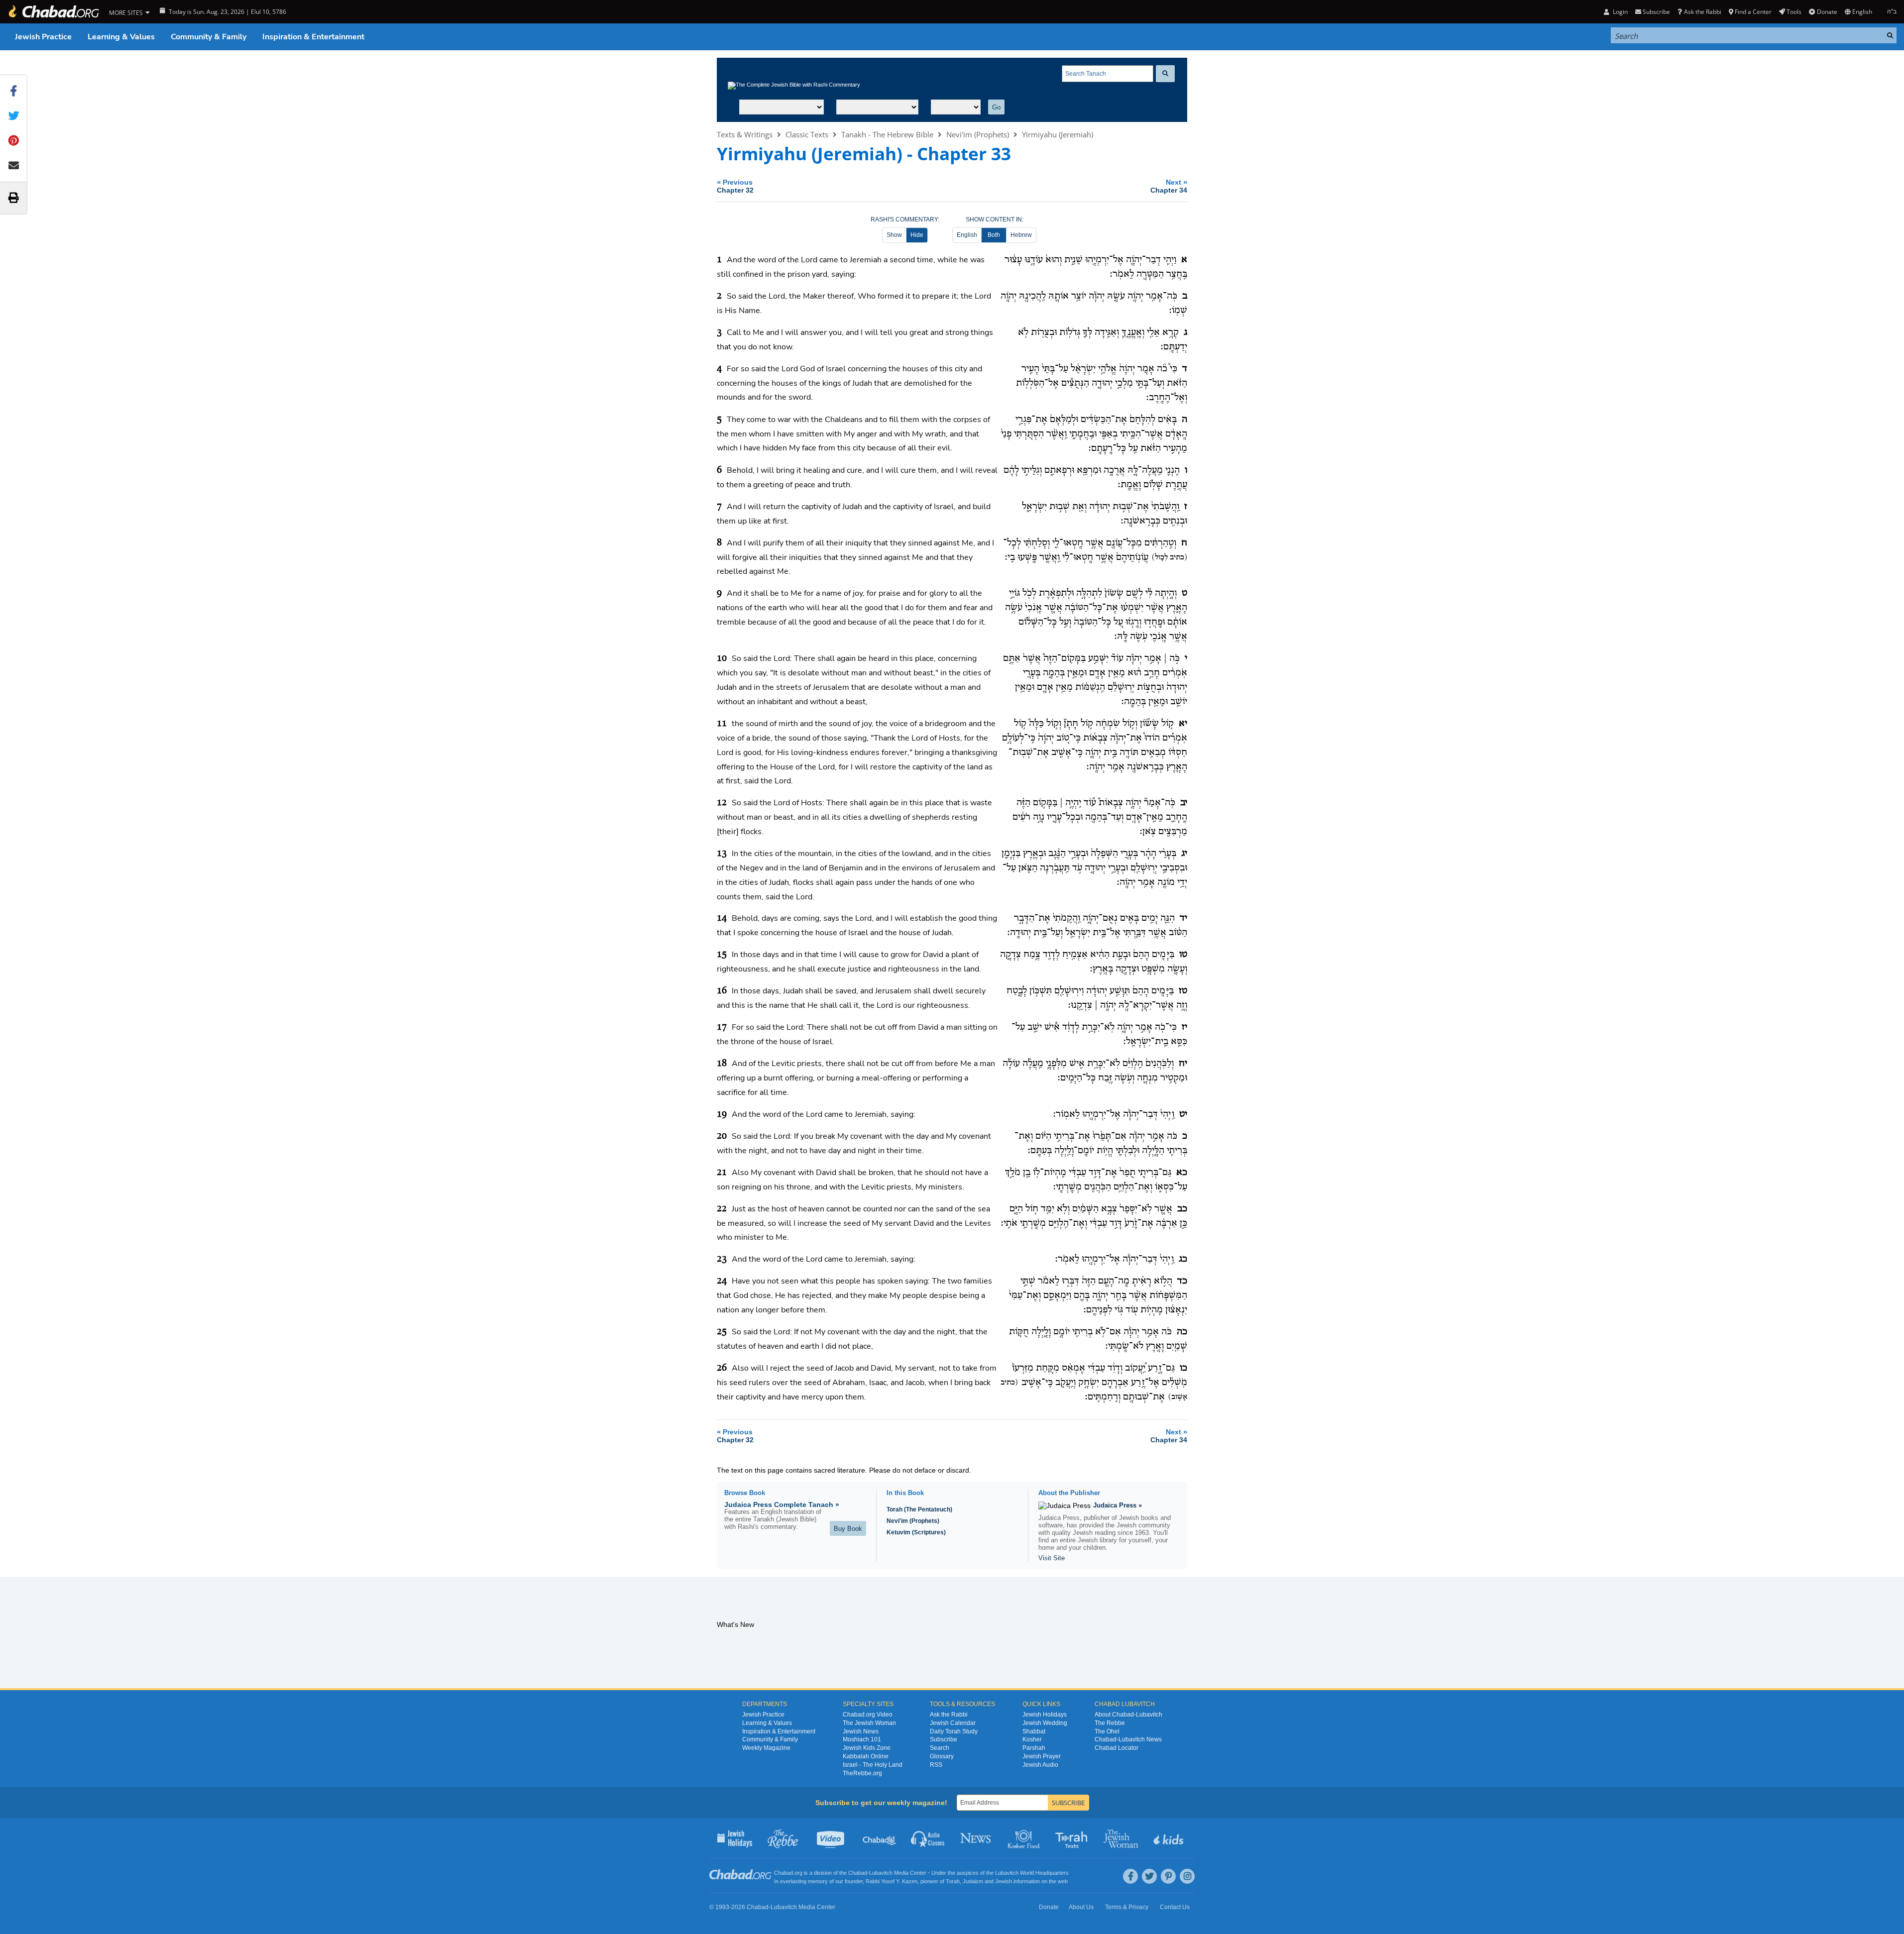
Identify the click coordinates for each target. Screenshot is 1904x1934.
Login (1619, 12)
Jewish (1004, 1881)
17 (722, 1027)
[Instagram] (1187, 1876)
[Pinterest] (1168, 1876)
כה (1182, 1332)
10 (722, 658)
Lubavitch (881, 1873)
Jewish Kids (1170, 1838)
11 (722, 724)
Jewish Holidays (1045, 1715)
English (967, 235)
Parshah (1034, 1748)
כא (1182, 1173)
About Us (1081, 1907)
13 (722, 854)
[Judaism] (53, 12)
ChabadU (880, 1838)
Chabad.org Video (868, 1715)
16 (722, 991)
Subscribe (944, 1739)
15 (722, 955)
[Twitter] (1149, 1876)
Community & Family (209, 37)
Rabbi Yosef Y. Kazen (892, 1881)
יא (1183, 724)
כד (1182, 1281)
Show (894, 235)
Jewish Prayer (1042, 1756)
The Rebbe (1110, 1723)
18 (722, 1064)
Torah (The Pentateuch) (919, 1509)
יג (1184, 854)
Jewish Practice (43, 37)
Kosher (1032, 1739)
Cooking (1025, 1838)
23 (722, 1259)
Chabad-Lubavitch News (1128, 1739)
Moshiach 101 (862, 1739)
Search (940, 1748)
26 (722, 1368)
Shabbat (1034, 1731)
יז (1184, 1027)
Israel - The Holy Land (873, 1765)
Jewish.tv (832, 1838)
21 (722, 1173)
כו (1183, 1368)
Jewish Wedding (1045, 1723)
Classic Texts (807, 134)
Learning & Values (121, 37)
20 (722, 1136)
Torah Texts (1073, 1838)
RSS (936, 1765)
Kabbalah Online (866, 1756)
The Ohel (1107, 1731)
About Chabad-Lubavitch (1128, 1715)
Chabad (858, 1873)
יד (1183, 918)
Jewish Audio (1040, 1765)
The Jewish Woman (869, 1723)
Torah (953, 1881)
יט (1183, 1114)
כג (1183, 1259)
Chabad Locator (1117, 1748)
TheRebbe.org (862, 1773)
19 (722, 1114)
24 (722, 1281)
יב (1184, 803)
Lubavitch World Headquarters (1032, 1873)
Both (994, 235)
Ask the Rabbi (1702, 12)
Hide (917, 235)
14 (722, 918)
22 (722, 1209)
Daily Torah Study (954, 1731)
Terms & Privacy (1127, 1907)
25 (722, 1332)
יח (1183, 1064)
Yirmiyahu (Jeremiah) (1058, 134)
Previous (735, 186)
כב (1182, 1209)
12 (722, 803)
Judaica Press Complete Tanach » (782, 1504)
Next (1169, 186)
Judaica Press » (1118, 1505)
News (976, 1838)
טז (1183, 991)
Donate (1827, 12)
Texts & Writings (745, 134)
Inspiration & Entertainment (313, 37)
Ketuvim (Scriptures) (916, 1532)
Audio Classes (928, 1838)
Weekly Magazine (766, 1748)
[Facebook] (1130, 1876)
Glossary (942, 1756)
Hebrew (1021, 235)
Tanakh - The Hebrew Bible (887, 134)
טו (1183, 955)
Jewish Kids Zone (867, 1748)
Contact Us (1175, 1907)
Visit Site (1052, 1558)
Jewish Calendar (953, 1723)
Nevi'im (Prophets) (978, 134)
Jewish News (861, 1731)
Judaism (973, 1881)
